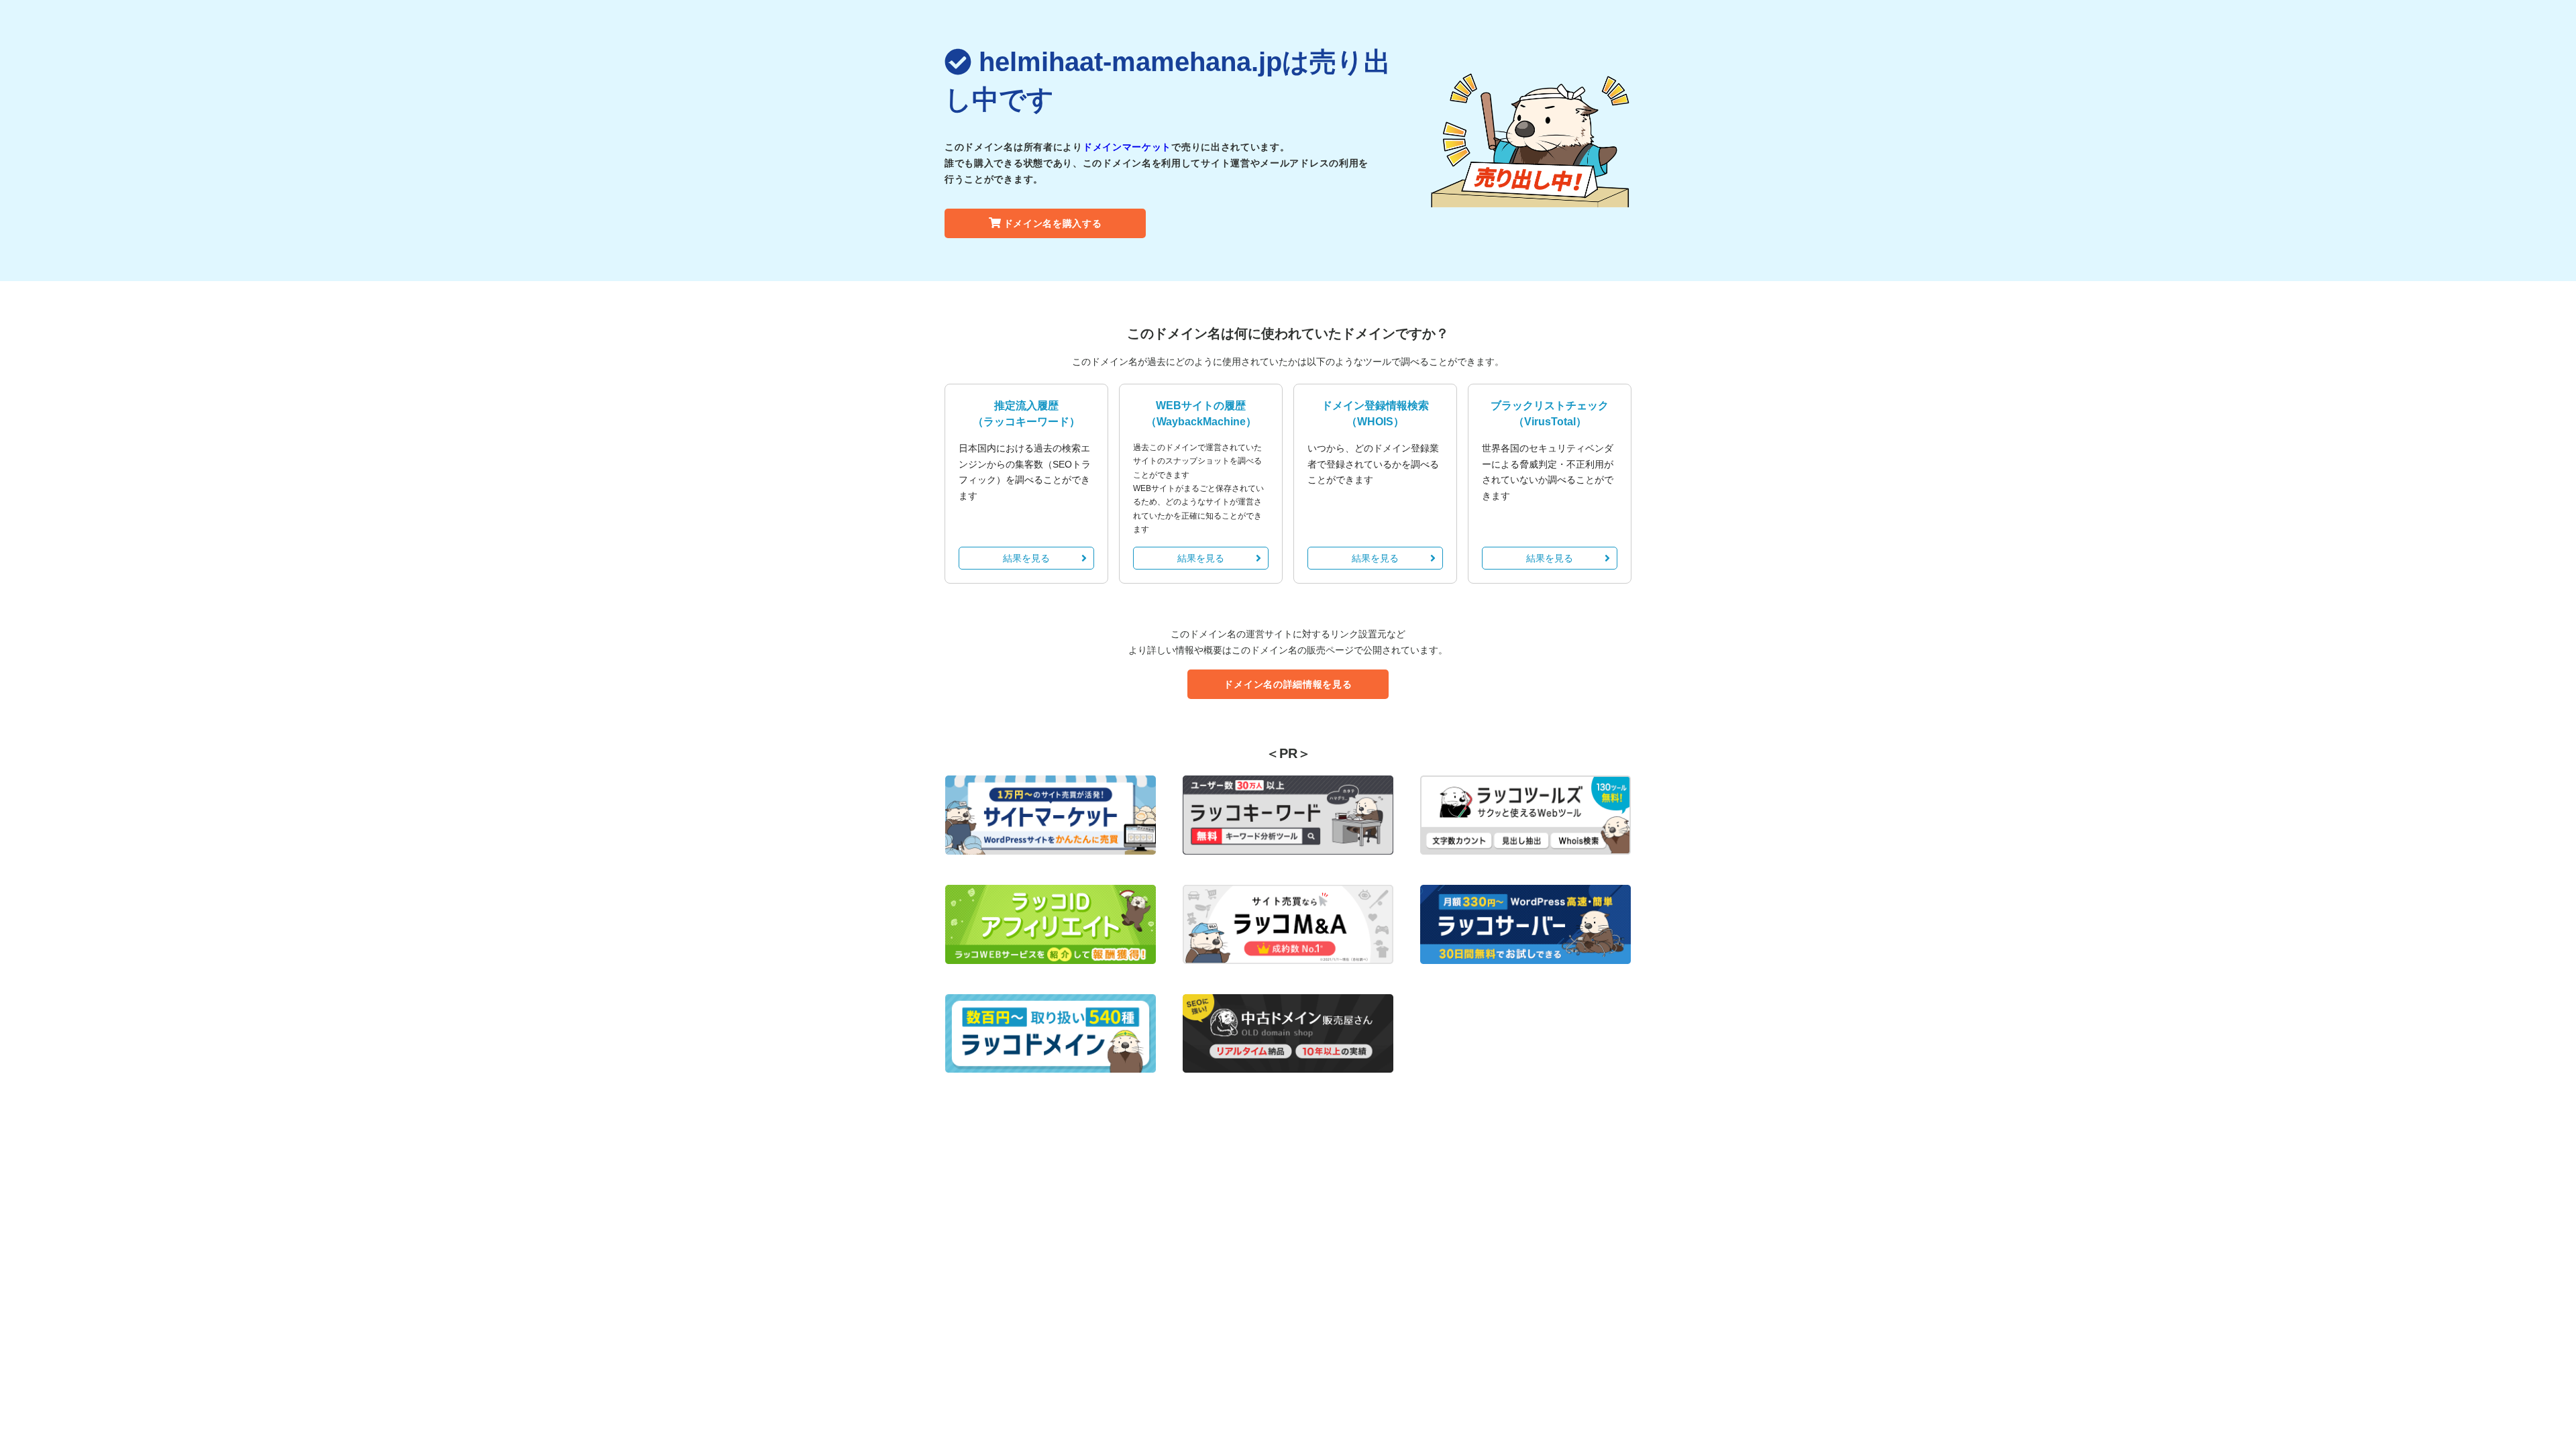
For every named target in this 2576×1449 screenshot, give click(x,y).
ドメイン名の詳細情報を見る (1288, 684)
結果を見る (1026, 558)
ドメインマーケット (1127, 147)
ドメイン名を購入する (1053, 223)
